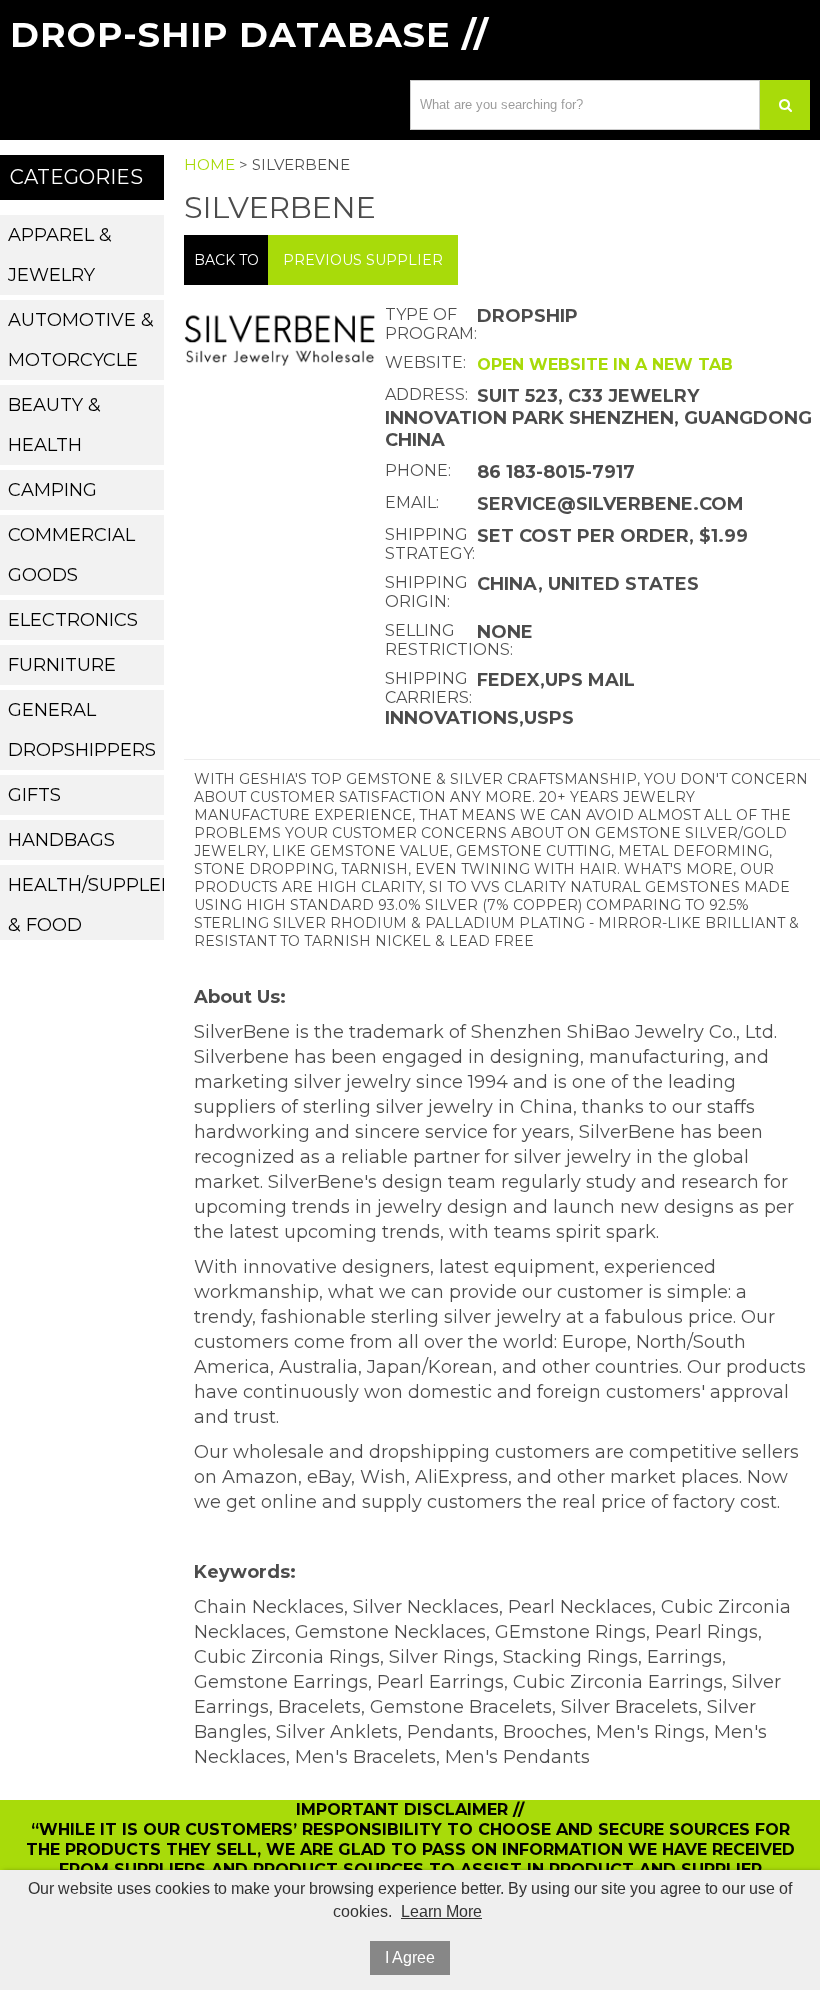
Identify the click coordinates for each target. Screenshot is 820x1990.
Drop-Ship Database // (249, 34)
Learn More (441, 1911)
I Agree (410, 1957)
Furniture (62, 665)
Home (209, 164)
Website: (425, 362)
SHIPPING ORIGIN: (426, 592)
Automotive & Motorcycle (81, 340)
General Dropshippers (82, 730)
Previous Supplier (363, 260)
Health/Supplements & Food (86, 905)
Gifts (34, 795)
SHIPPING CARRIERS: (428, 688)
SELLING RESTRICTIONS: (428, 640)
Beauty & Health (54, 425)
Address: (426, 394)
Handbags (61, 840)
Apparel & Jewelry (60, 255)
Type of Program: (428, 324)
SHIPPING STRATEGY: (428, 544)
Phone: (418, 470)
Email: (412, 502)
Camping (52, 490)
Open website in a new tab (605, 364)
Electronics (73, 620)
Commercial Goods (71, 555)
